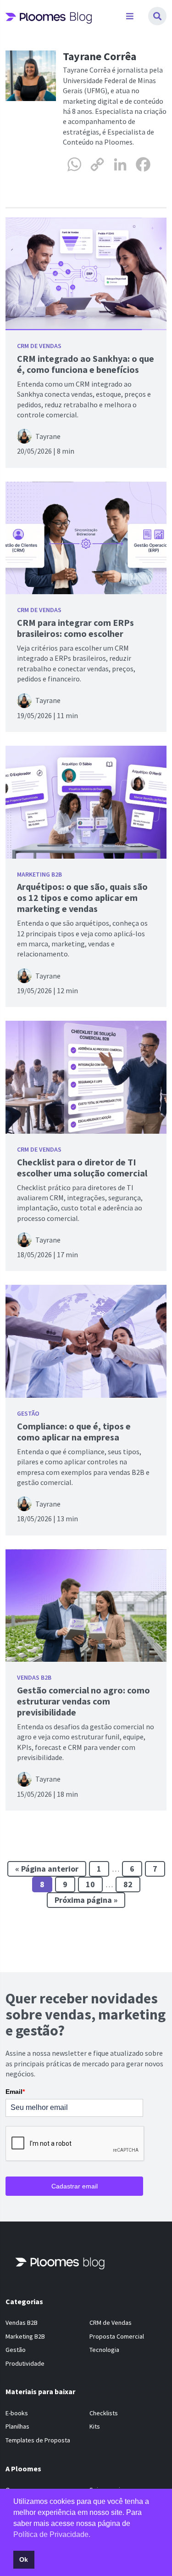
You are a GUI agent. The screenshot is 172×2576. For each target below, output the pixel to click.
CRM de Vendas (39, 346)
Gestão (28, 1413)
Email (15, 2092)
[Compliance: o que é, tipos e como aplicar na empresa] (86, 1341)
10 (90, 1884)
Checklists (104, 2413)
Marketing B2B (39, 874)
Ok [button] (24, 2559)
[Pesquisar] (157, 16)
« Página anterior (47, 1869)
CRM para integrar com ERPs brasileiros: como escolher (75, 628)
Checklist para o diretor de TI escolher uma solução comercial (82, 1167)
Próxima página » (86, 1900)
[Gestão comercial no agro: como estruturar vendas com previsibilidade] (86, 1606)
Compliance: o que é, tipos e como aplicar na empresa (74, 1431)
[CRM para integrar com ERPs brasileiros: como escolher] (86, 538)
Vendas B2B (34, 1677)
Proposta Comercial (117, 2336)
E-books (17, 2413)
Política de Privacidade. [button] (52, 2534)
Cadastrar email (75, 2186)
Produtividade (25, 2363)
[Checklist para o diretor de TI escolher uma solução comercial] (86, 1077)
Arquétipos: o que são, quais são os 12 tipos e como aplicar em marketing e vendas (82, 897)
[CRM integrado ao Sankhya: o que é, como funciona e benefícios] (86, 274)
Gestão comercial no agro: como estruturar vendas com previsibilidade (83, 1701)
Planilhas (17, 2426)
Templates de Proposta (38, 2440)
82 (128, 1884)
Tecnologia (104, 2350)
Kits (95, 2426)
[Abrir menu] (130, 16)
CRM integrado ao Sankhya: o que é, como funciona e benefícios (86, 364)
